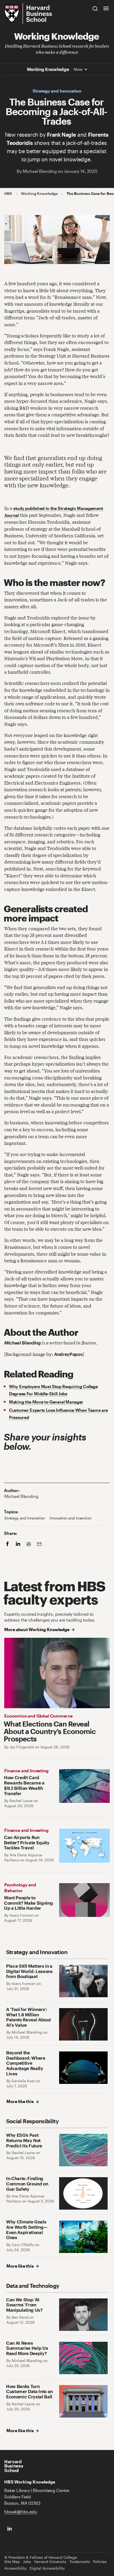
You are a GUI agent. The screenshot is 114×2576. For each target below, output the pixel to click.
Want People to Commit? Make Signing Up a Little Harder (28, 1903)
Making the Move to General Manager (46, 1402)
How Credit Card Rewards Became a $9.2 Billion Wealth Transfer (24, 1785)
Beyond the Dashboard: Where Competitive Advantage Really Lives (26, 2063)
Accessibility (15, 2568)
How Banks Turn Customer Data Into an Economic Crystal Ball (29, 2392)
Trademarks (80, 2562)
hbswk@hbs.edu (21, 2512)
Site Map (12, 2562)
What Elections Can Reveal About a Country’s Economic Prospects (50, 1731)
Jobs (27, 2562)
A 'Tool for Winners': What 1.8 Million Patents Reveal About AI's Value (28, 2017)
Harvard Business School (14, 2466)
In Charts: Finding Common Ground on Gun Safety (27, 2184)
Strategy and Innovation (57, 91)
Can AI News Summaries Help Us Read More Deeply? (27, 2348)
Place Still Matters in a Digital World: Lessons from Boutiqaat (29, 1971)
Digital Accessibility (47, 2568)
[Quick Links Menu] (106, 8)
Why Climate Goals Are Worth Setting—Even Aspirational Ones (27, 2230)
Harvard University (50, 2562)
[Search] (95, 8)
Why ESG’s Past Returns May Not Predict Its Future (24, 2140)
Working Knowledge (56, 36)
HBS (8, 194)
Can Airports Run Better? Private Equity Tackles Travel (27, 1843)
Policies (100, 2562)
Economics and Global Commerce (38, 1716)
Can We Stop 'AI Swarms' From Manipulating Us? (24, 2305)
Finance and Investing (26, 1771)
